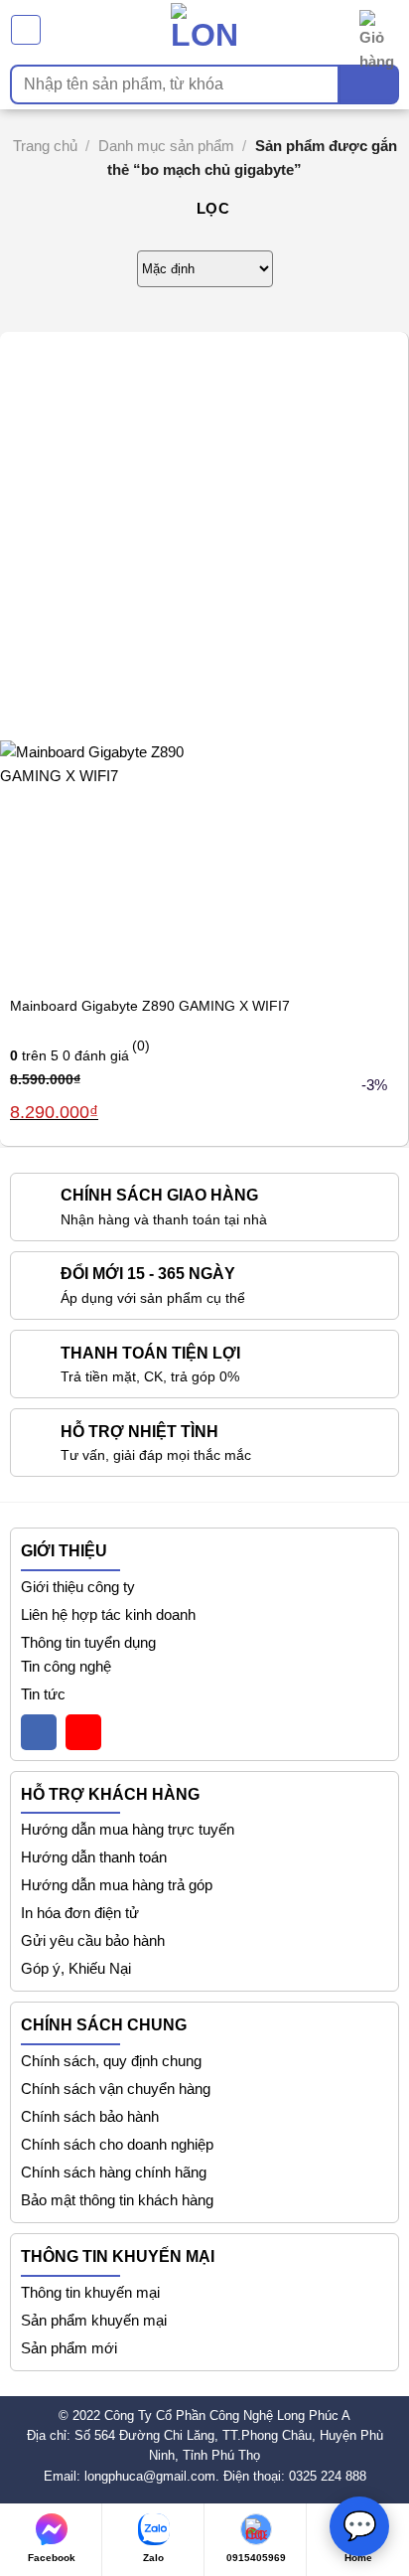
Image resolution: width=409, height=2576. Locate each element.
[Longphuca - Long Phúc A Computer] (204, 29)
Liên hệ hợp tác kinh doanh (108, 1614)
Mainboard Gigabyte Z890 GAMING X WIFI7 (150, 1006)
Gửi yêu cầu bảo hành (93, 1940)
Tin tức (43, 1694)
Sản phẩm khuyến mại (94, 2320)
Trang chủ (45, 146)
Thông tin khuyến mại (90, 2292)
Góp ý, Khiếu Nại (76, 1968)
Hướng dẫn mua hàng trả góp (117, 1885)
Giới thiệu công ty (78, 1587)
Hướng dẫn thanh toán (94, 1857)
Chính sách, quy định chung (111, 2061)
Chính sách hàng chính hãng (114, 2172)
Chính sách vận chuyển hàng (116, 2089)
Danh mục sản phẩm (166, 146)
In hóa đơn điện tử (80, 1913)
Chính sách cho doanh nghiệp (117, 2144)
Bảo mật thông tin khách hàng (117, 2200)
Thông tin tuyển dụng (88, 1642)
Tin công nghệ (66, 1666)
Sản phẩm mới (69, 2348)
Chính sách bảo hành (90, 2116)
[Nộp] (369, 84)
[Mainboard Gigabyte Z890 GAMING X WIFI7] (123, 861)
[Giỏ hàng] (379, 30)
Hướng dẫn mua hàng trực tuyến (128, 1829)
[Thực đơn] (26, 30)
